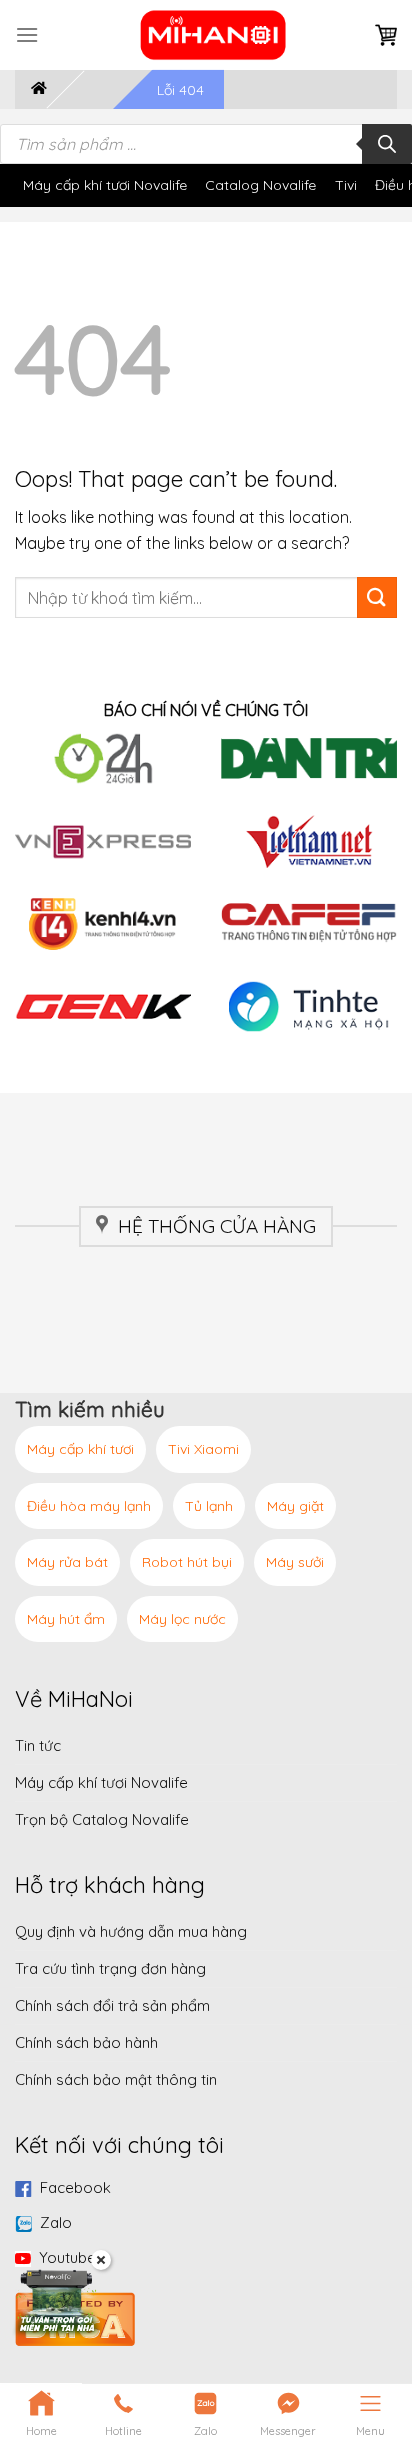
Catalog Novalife (260, 185)
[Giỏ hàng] (386, 35)
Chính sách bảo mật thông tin (116, 2079)
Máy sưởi (295, 1562)
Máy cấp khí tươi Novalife (105, 185)
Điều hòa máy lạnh (89, 1506)
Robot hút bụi (187, 1562)
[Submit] (377, 597)
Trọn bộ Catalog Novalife (102, 1819)
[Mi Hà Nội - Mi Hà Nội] (214, 35)
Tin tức (38, 1745)
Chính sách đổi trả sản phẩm (112, 2005)
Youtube (67, 2257)
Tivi (346, 185)
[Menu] (27, 34)
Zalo (56, 2222)
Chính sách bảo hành (86, 2042)
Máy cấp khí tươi (80, 1449)
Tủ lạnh (209, 1506)
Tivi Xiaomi (203, 1449)
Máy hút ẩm (66, 1619)
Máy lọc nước (182, 1619)
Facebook (75, 2187)
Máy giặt (295, 1506)
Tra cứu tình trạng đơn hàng (110, 1968)
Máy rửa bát (67, 1562)
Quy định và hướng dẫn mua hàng (131, 1931)
